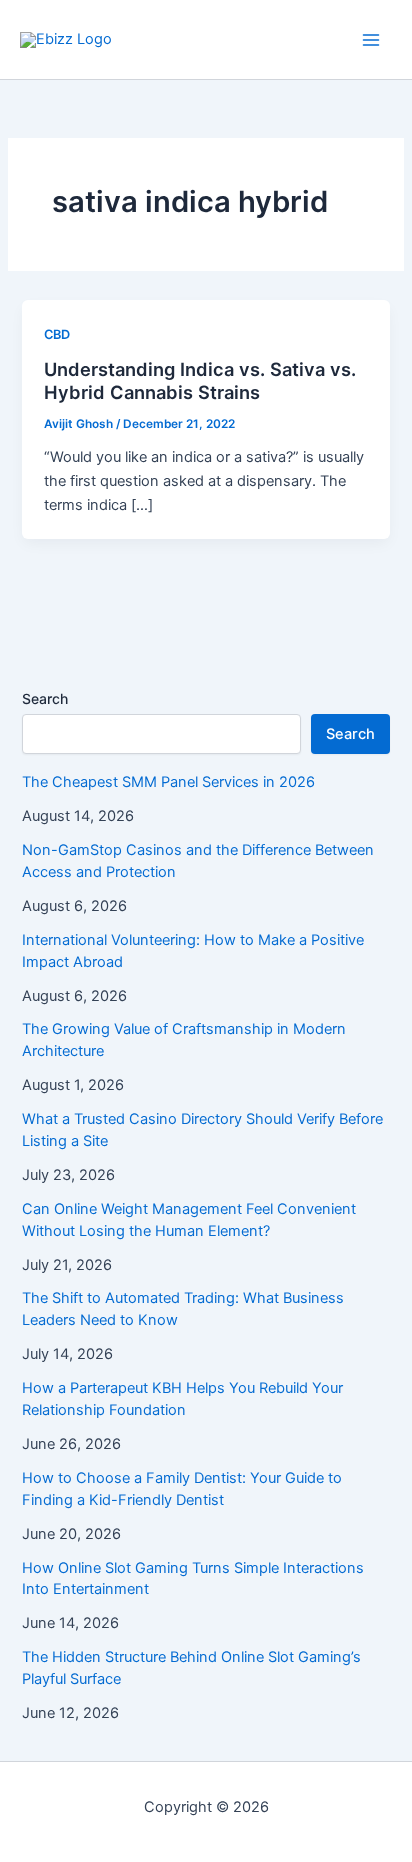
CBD (57, 334)
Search (45, 698)
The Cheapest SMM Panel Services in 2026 (168, 782)
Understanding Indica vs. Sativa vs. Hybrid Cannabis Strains (200, 381)
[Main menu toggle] (371, 40)
